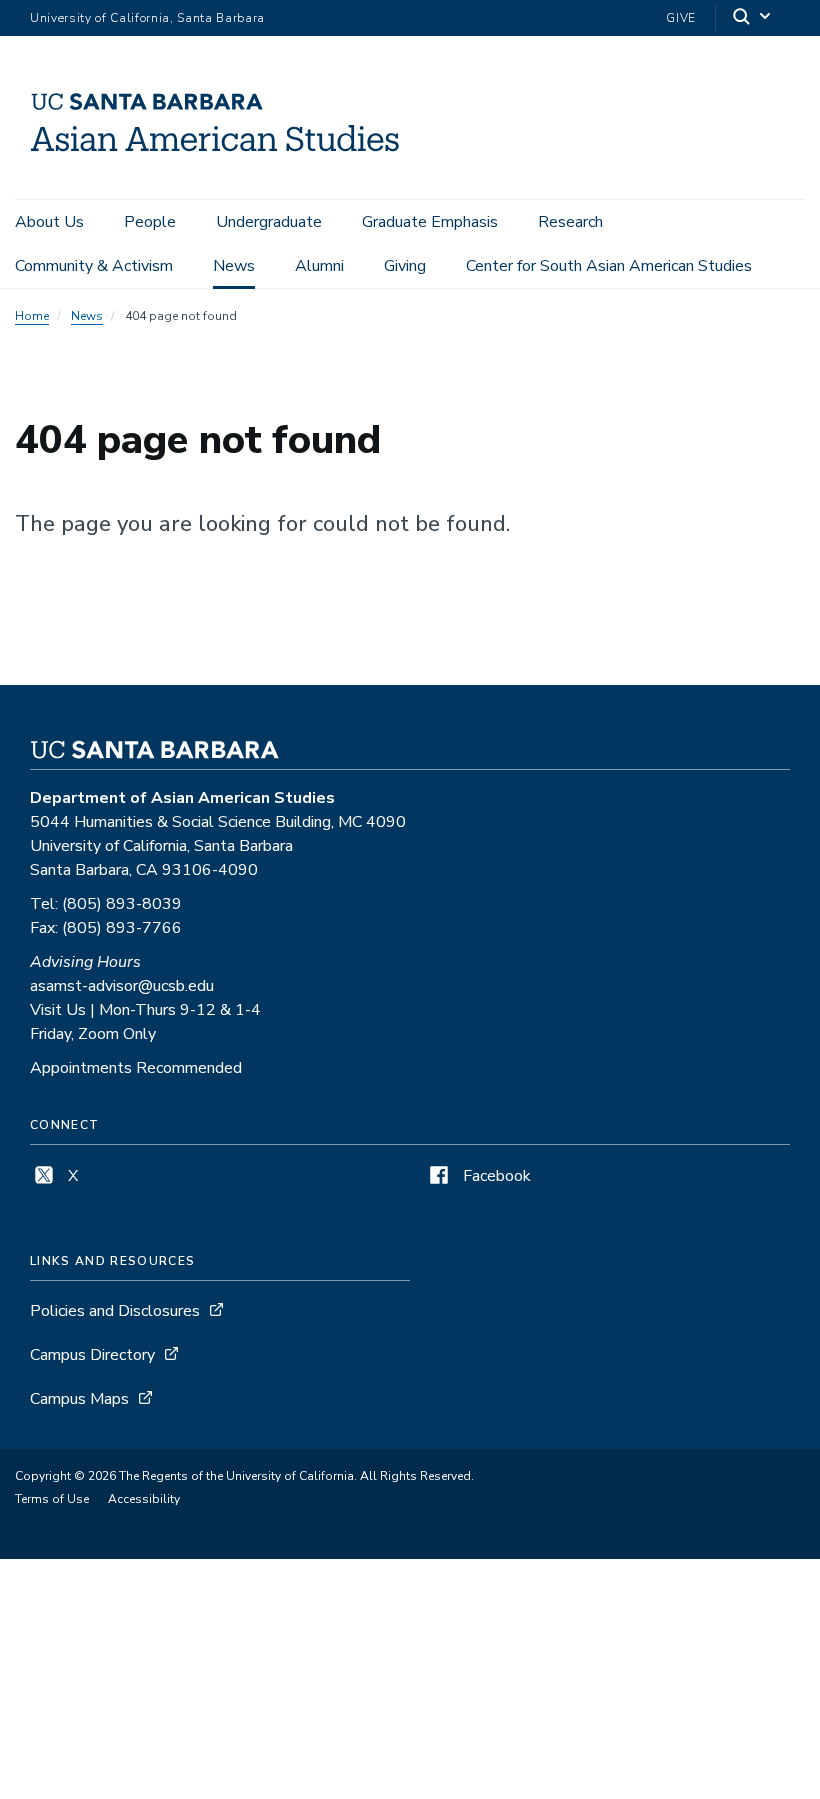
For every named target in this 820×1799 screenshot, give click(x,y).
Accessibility (144, 1499)
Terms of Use (52, 1499)
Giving (405, 266)
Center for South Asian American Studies (609, 266)
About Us (49, 222)
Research (570, 222)
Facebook (495, 1176)
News (234, 266)
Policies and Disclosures (115, 1311)
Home (32, 316)
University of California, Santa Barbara (147, 18)
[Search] (753, 18)
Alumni (319, 266)
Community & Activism (94, 266)
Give (681, 18)
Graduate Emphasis (430, 222)
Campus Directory (92, 1355)
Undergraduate (269, 222)
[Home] (215, 171)
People (150, 222)
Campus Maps (79, 1399)
